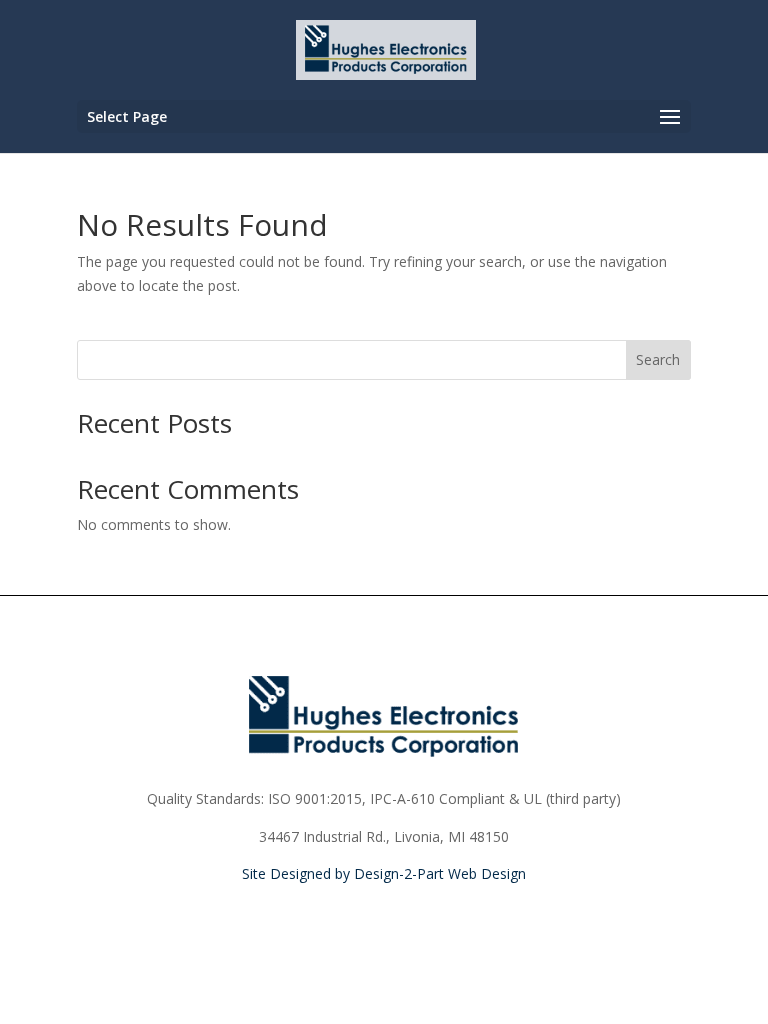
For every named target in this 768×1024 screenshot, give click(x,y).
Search (658, 359)
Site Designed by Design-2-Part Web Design (384, 873)
